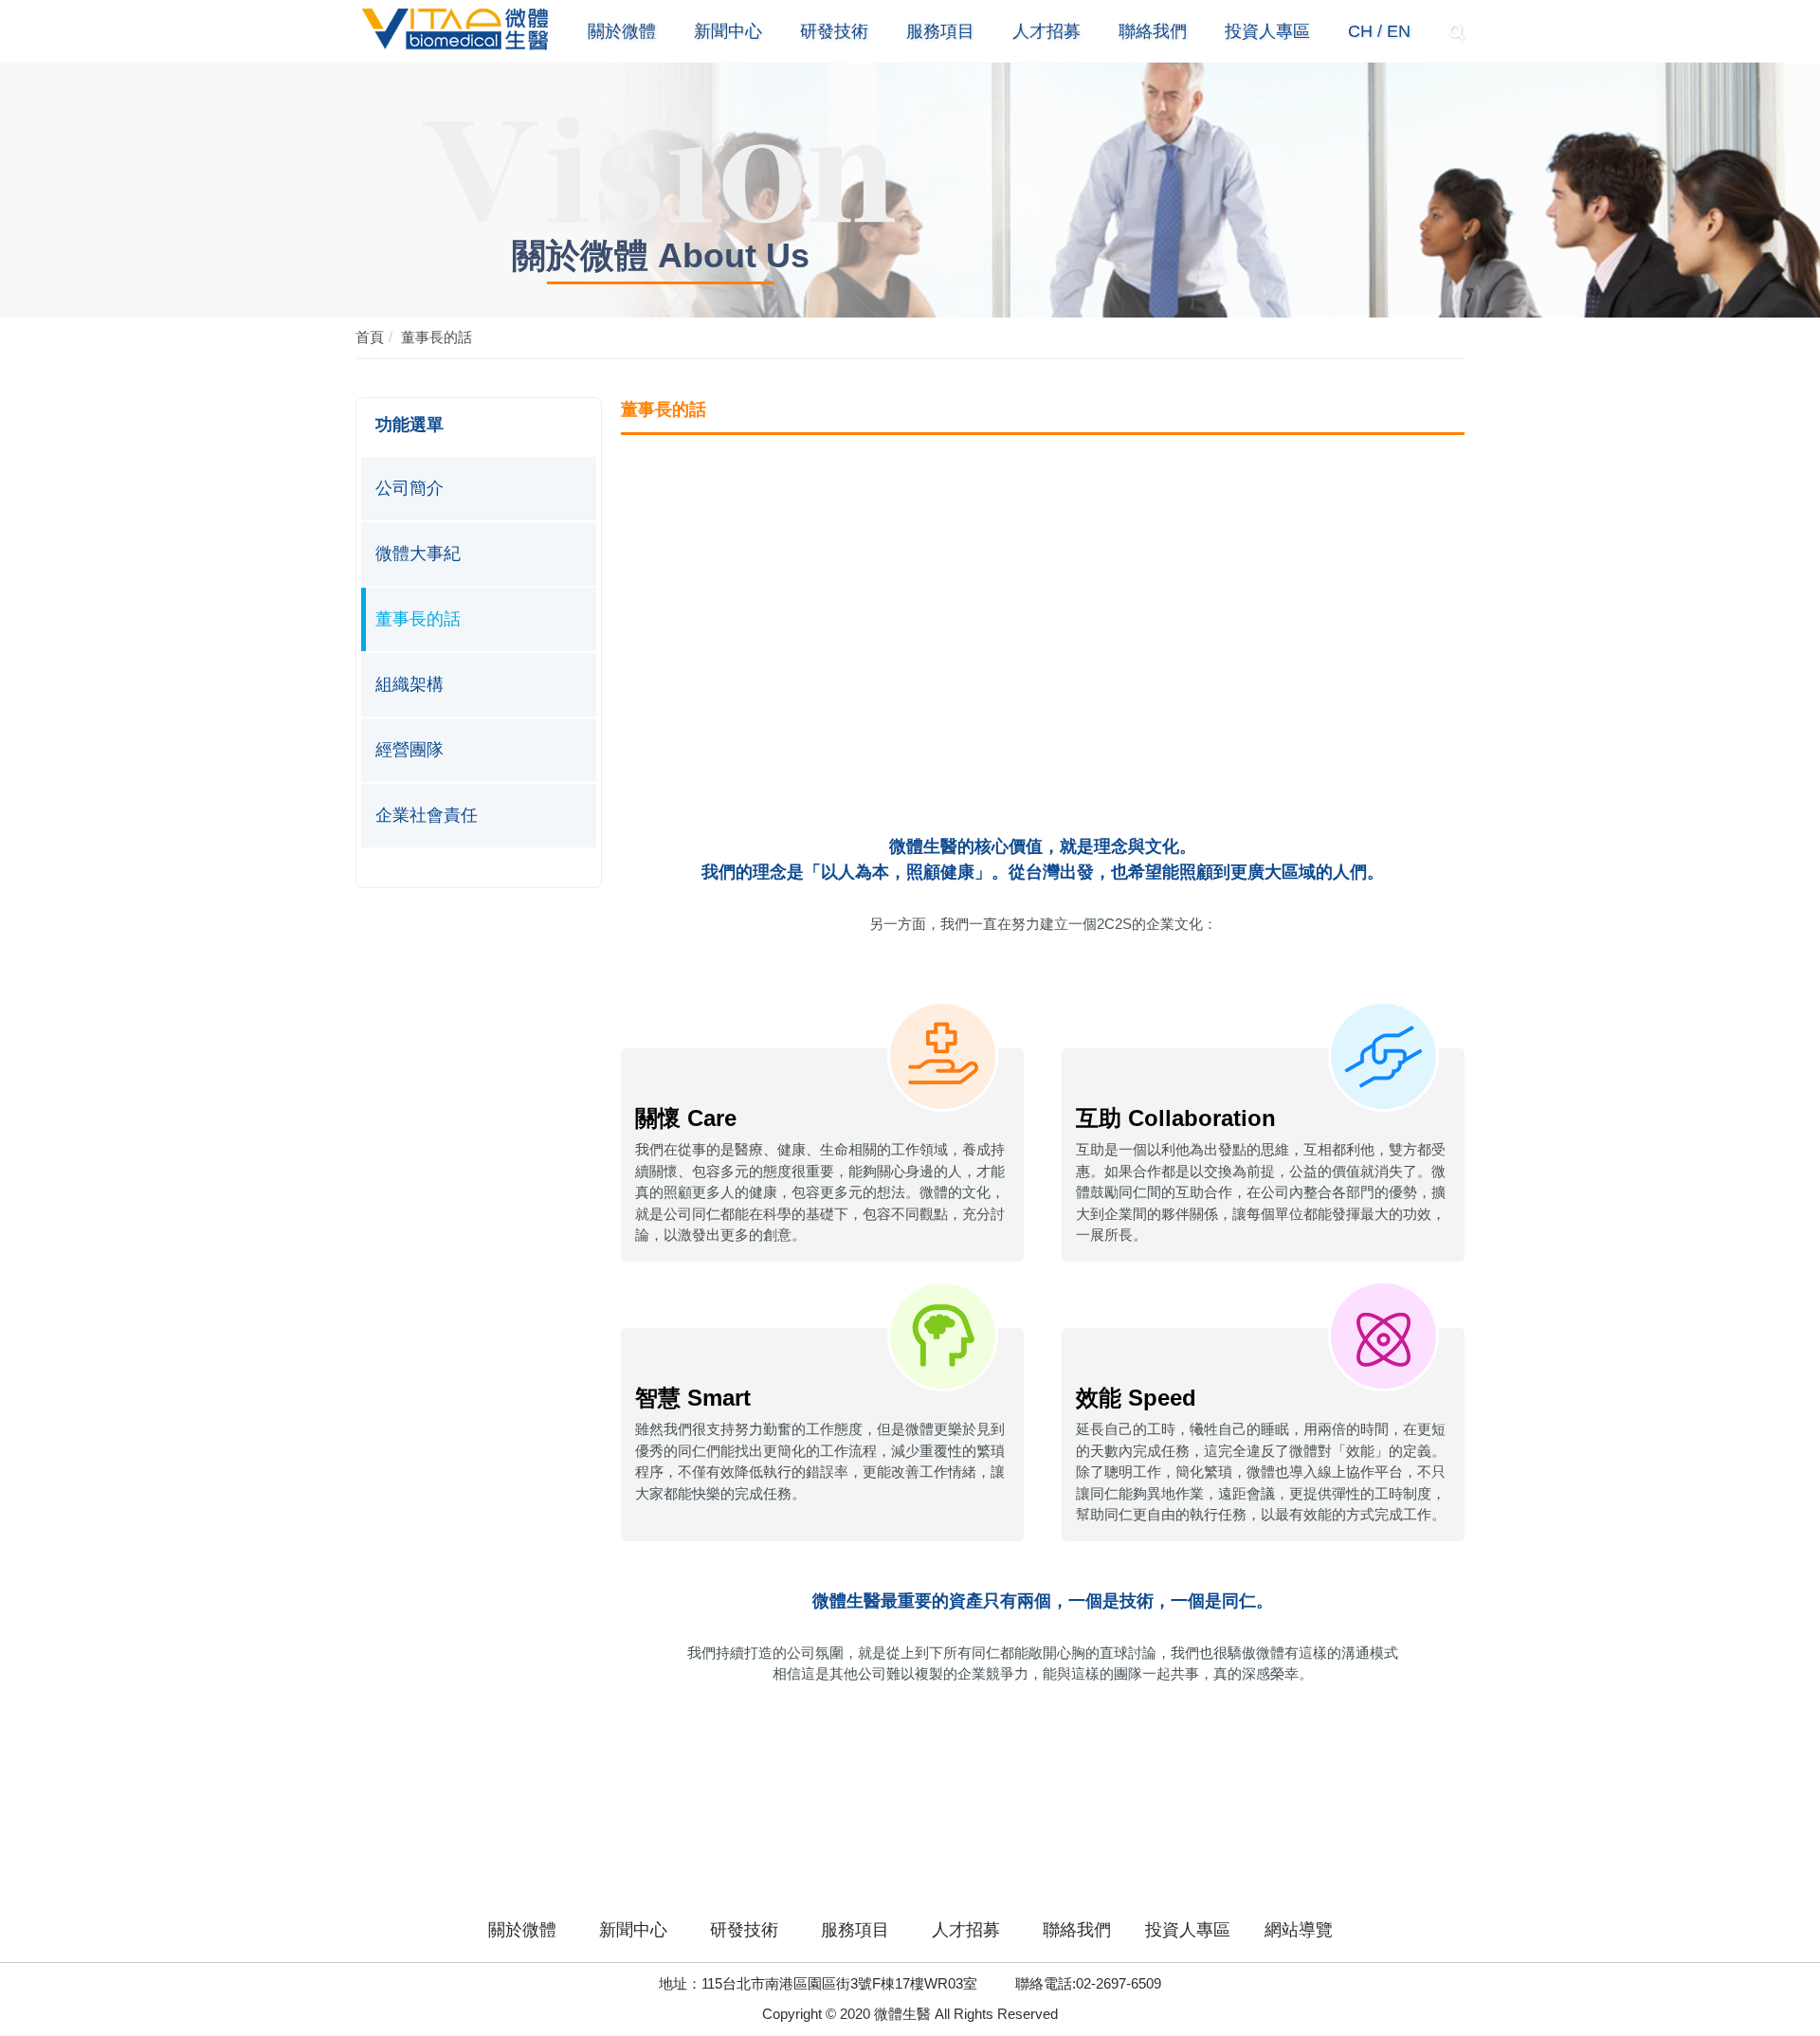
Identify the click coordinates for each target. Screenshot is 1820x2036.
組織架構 (409, 684)
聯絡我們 (1153, 31)
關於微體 (622, 31)
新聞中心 (728, 31)
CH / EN (1379, 31)
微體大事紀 (418, 554)
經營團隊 (409, 750)
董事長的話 (437, 337)
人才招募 (1046, 31)
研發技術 (834, 31)
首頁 (370, 337)
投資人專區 (1267, 31)
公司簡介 (409, 488)
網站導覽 (1299, 1930)
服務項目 (940, 31)
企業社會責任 (427, 815)
